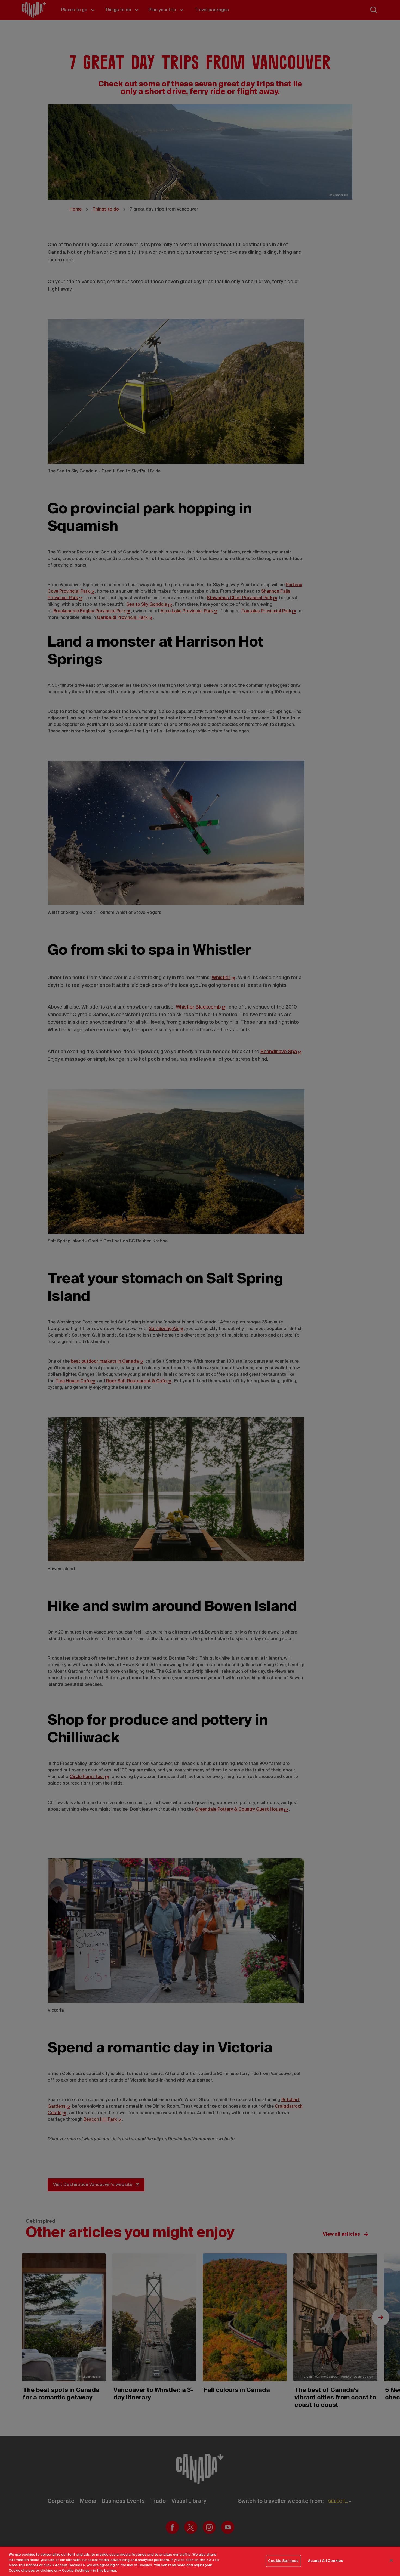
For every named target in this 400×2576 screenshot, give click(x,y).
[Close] (391, 2560)
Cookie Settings (283, 2561)
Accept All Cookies (326, 2561)
